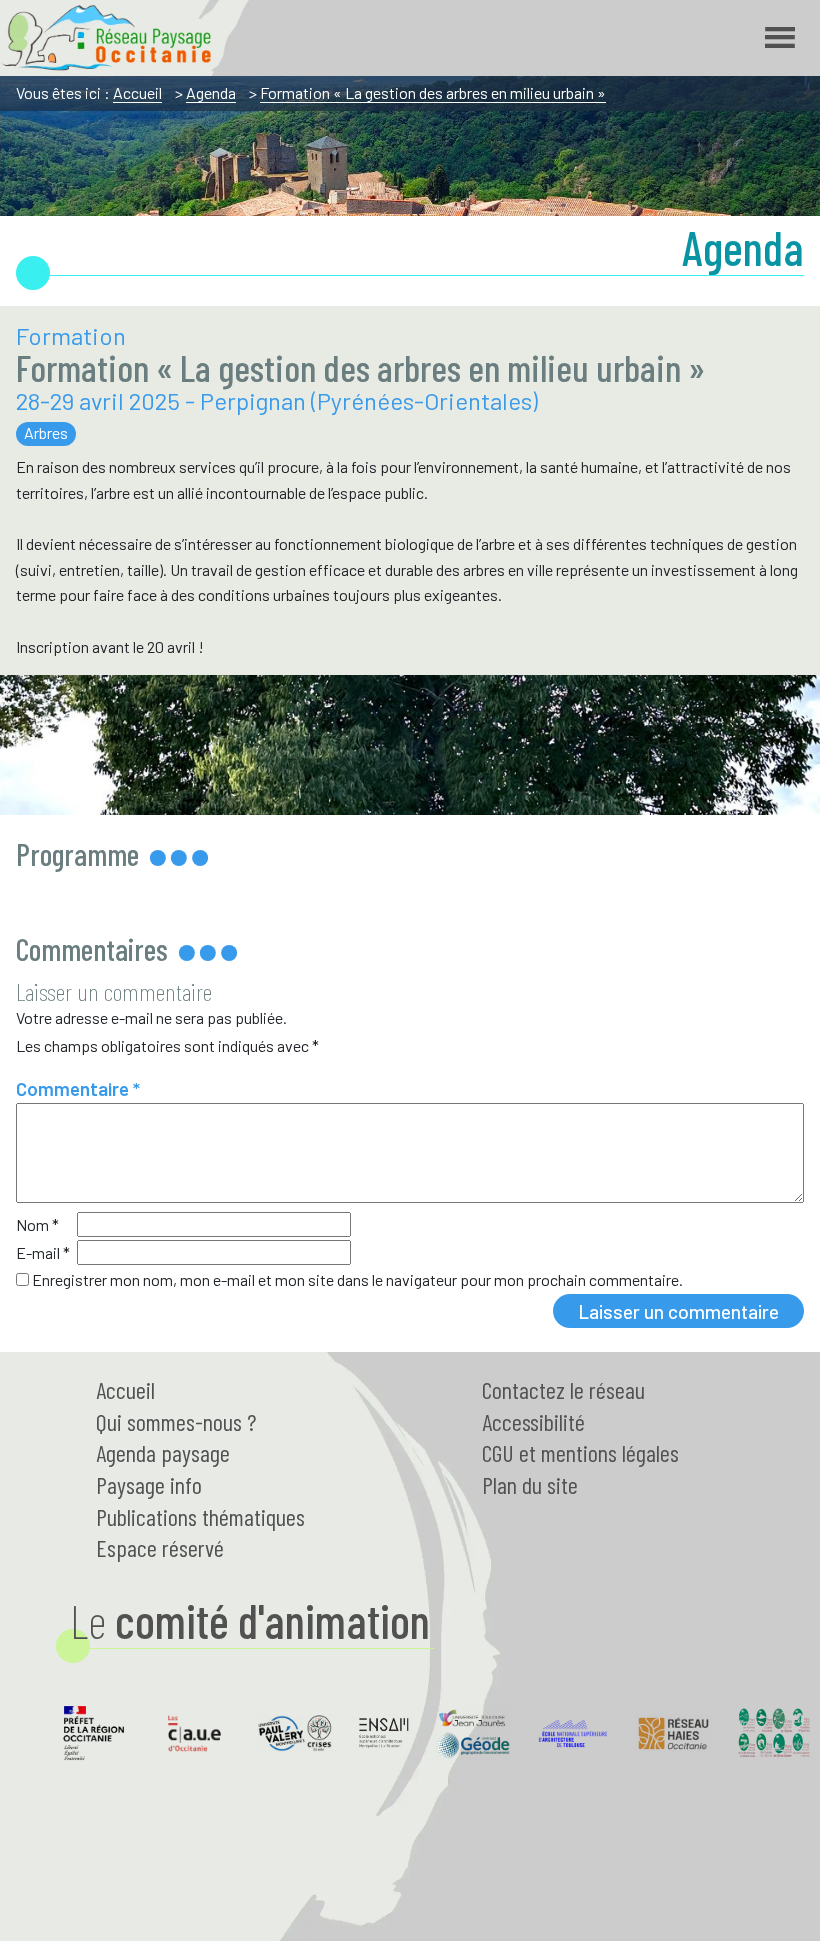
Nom (37, 1224)
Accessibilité (533, 1421)
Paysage (149, 1484)
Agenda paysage (163, 1452)
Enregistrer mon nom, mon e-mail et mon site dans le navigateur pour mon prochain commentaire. (357, 1279)
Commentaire (78, 1088)
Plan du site (530, 1484)
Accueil (137, 92)
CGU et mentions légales (580, 1452)
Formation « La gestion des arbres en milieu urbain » (433, 92)
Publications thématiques (200, 1516)
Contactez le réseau (563, 1389)
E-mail (43, 1252)
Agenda (211, 92)
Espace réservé (160, 1547)
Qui (176, 1421)
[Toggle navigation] (780, 38)
